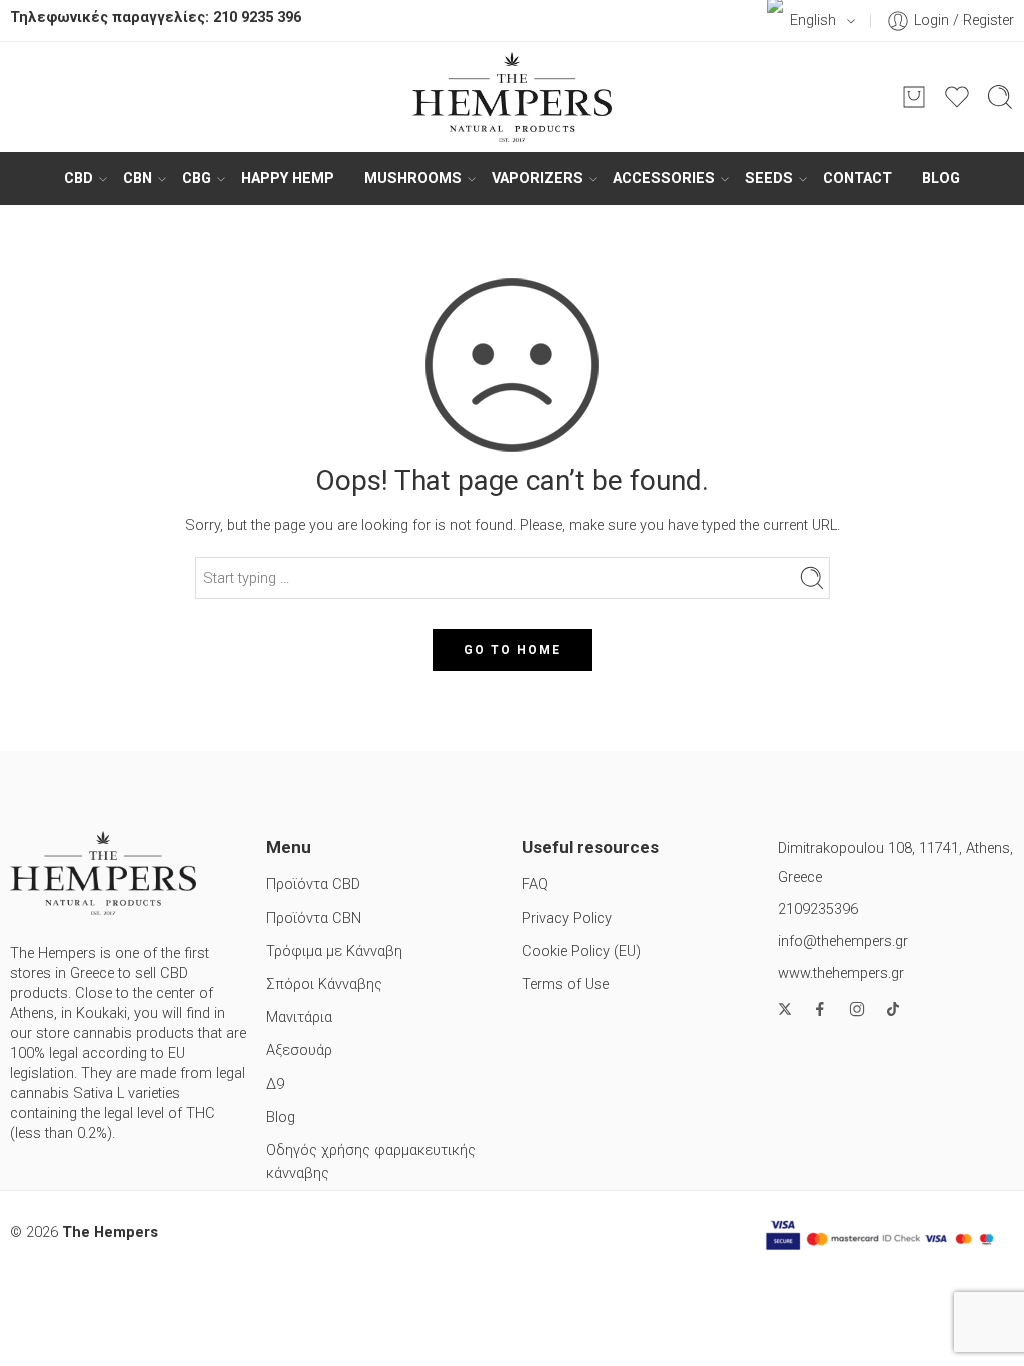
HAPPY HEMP (287, 178)
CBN (137, 178)
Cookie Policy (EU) (581, 951)
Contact (857, 178)
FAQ (535, 884)
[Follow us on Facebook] (820, 1009)
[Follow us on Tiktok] (893, 1009)
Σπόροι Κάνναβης (324, 984)
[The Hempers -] (512, 97)
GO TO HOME (512, 650)
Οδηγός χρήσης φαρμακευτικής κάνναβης (371, 1162)
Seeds (769, 178)
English (813, 20)
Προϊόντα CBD (313, 884)
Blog (941, 178)
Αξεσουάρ (299, 1050)
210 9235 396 (257, 17)
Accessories (664, 178)
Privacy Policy (567, 918)
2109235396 (818, 909)
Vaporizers (537, 178)
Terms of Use (565, 984)
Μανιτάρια (299, 1017)
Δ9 (275, 1084)
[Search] (1000, 97)
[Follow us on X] (785, 1009)
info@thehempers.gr (843, 941)
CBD (78, 178)
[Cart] (914, 97)
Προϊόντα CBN (313, 918)
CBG (196, 178)
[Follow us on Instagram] (857, 1009)
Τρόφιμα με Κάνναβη (334, 951)
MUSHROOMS (413, 178)
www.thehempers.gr (841, 973)
